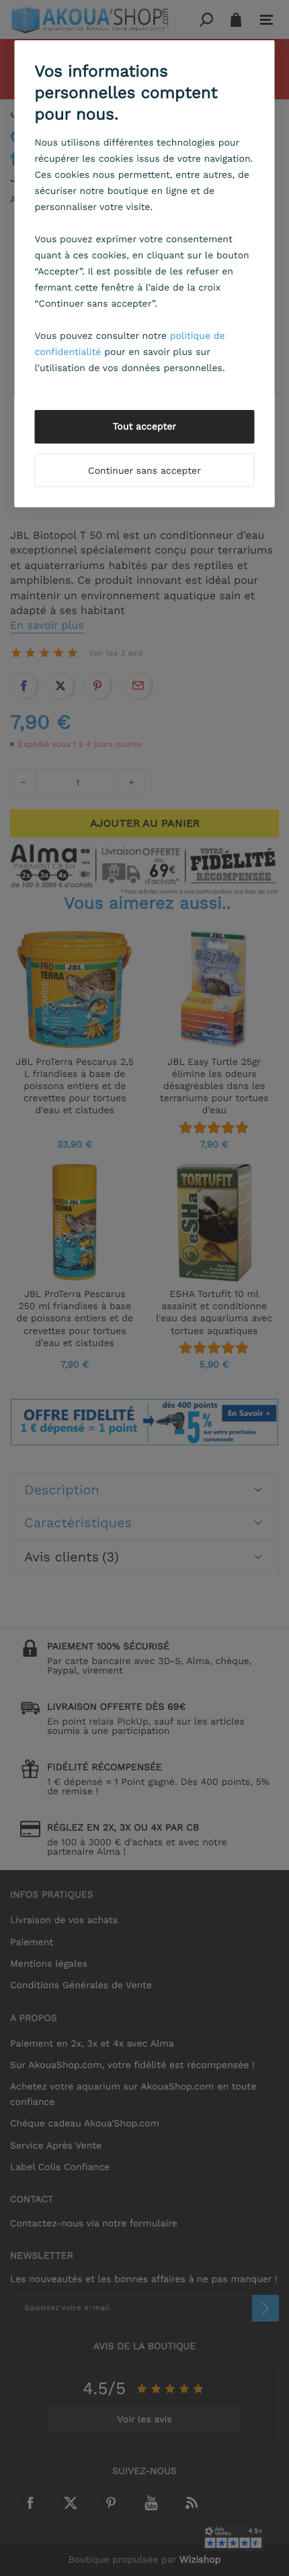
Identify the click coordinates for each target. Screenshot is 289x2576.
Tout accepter (145, 427)
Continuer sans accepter (144, 471)
